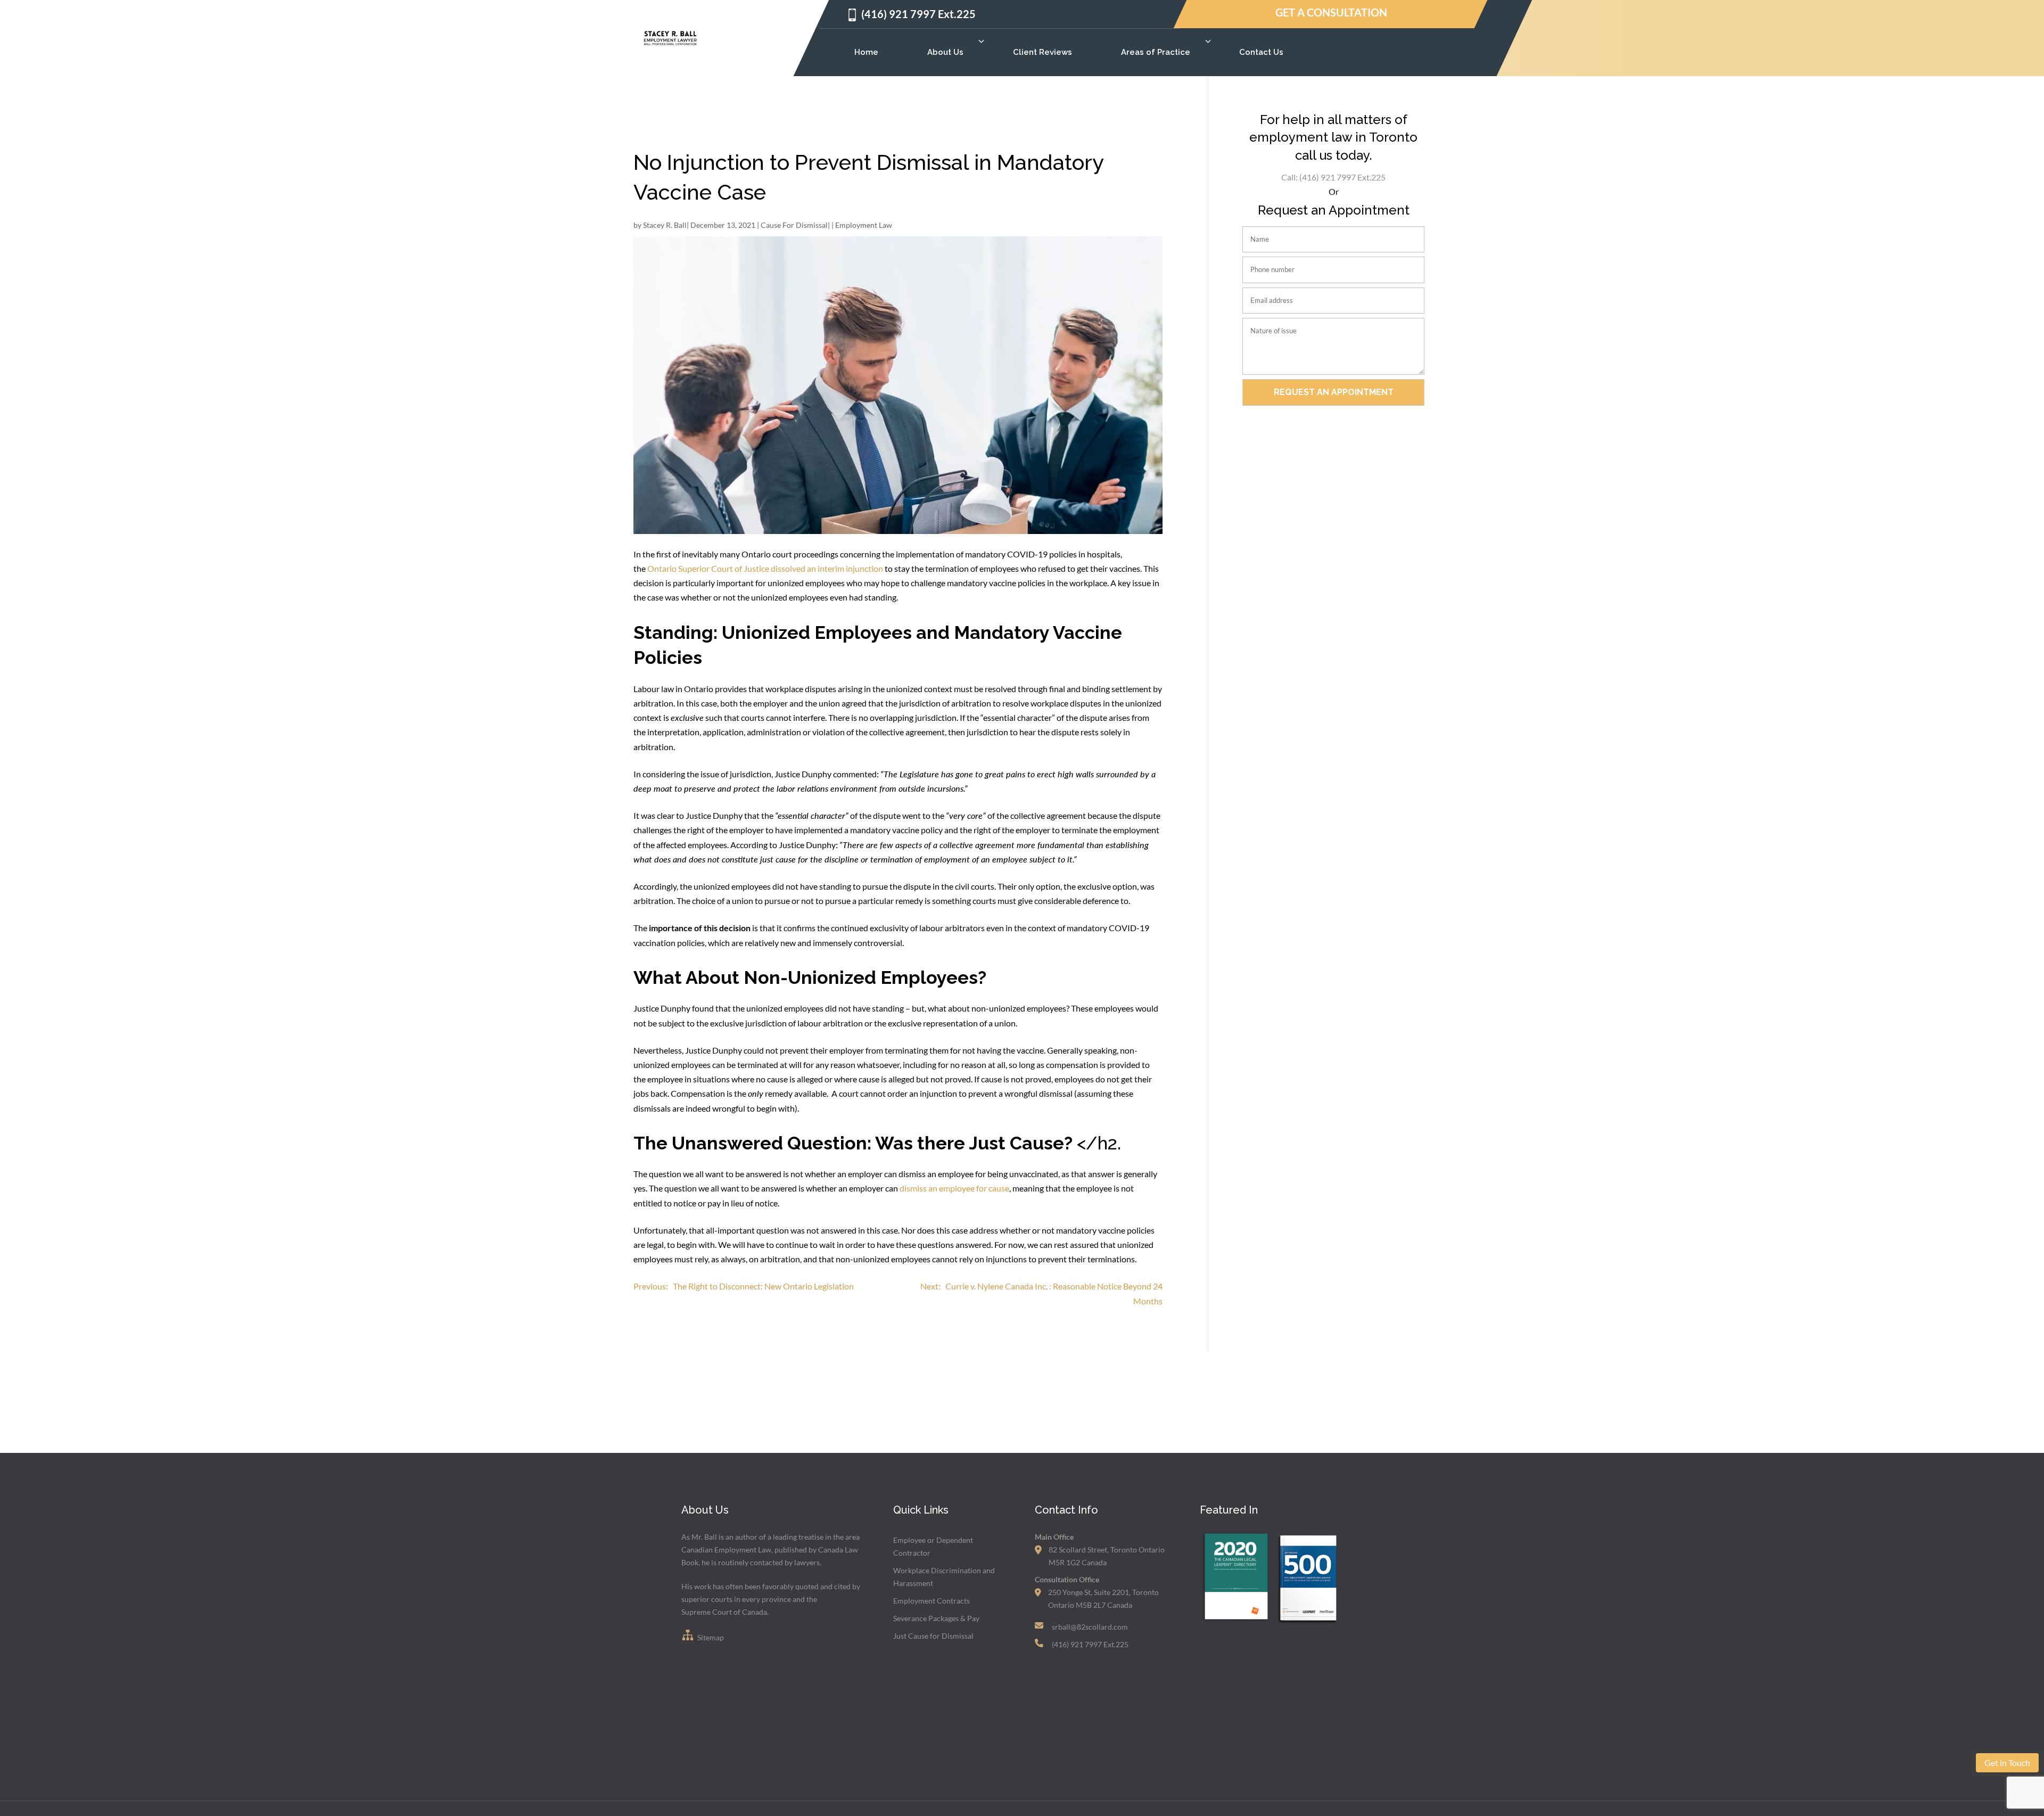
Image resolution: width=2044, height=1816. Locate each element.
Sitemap (710, 1637)
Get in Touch (2007, 1762)
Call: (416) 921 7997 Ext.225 (1333, 177)
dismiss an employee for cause (954, 1188)
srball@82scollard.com (1090, 1627)
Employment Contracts (932, 1601)
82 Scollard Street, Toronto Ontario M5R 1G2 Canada (1107, 1556)
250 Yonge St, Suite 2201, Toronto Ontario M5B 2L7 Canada (1103, 1599)
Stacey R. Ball (665, 225)
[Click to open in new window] (1235, 1622)
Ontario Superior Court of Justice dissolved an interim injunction (765, 568)
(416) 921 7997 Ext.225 (918, 14)
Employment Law (864, 225)
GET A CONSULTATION (1331, 13)
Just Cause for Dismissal (933, 1636)
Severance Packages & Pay (936, 1618)
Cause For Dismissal (794, 225)
